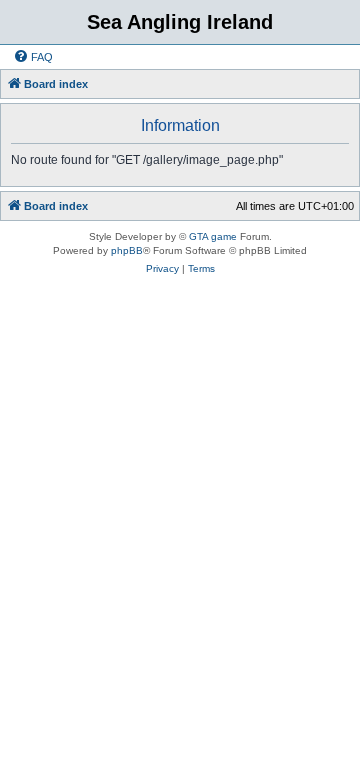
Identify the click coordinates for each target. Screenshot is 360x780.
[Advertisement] (180, 478)
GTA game (213, 236)
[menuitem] (33, 57)
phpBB (127, 250)
